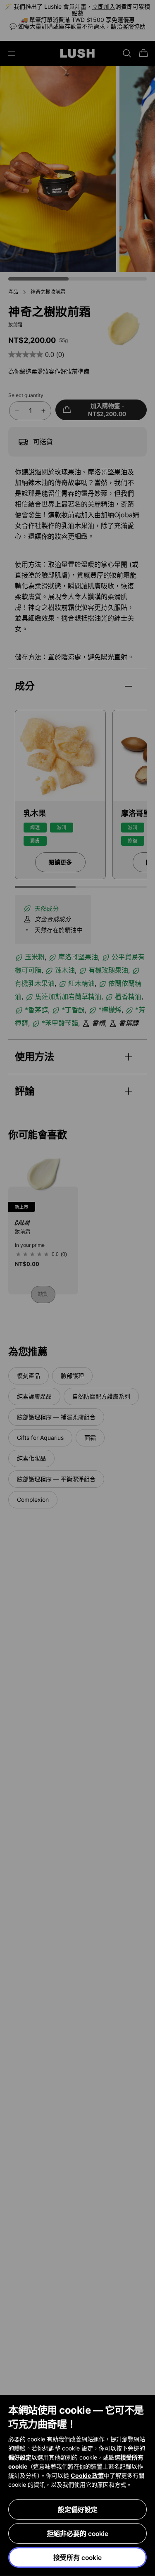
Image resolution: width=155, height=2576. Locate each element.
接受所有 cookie (77, 2557)
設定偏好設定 (78, 2509)
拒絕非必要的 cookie (77, 2533)
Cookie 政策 (87, 2475)
